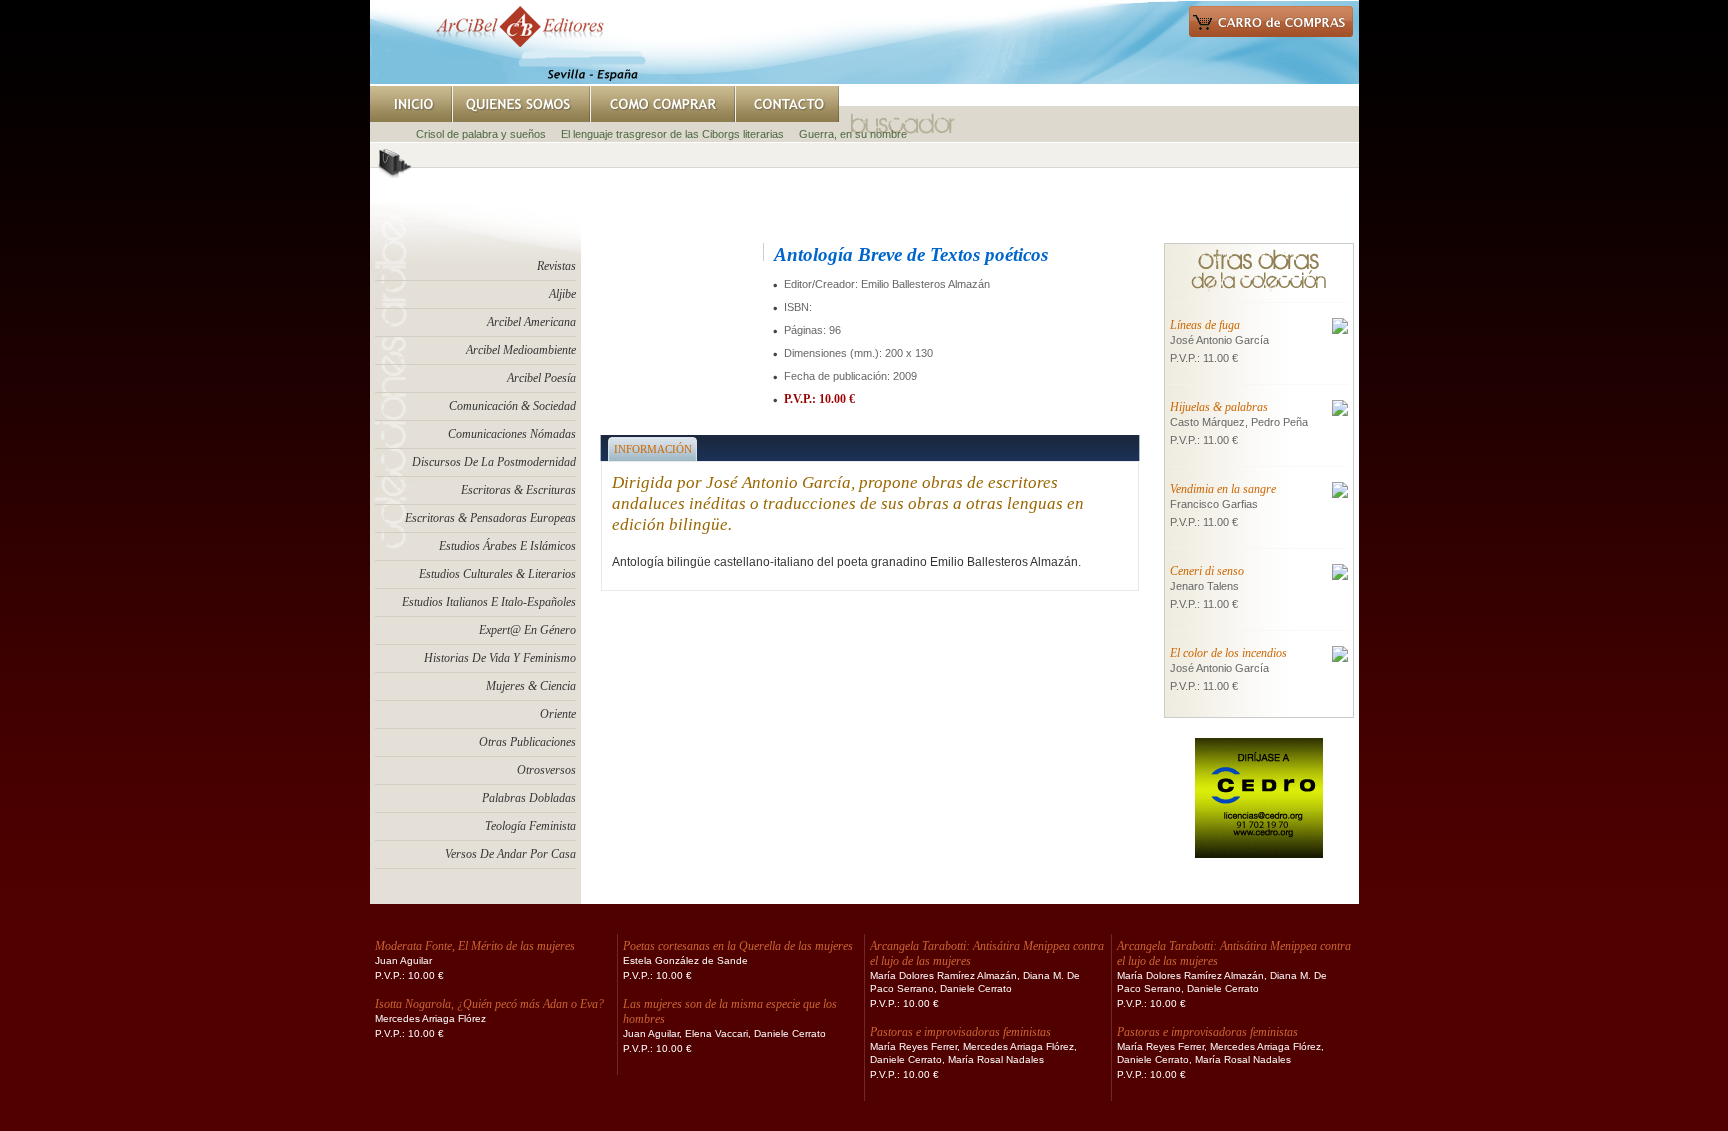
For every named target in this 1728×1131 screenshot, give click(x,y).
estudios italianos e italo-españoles (489, 602)
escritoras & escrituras (518, 490)
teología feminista (530, 826)
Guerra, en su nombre (853, 134)
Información (653, 449)
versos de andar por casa (510, 854)
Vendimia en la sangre (1223, 489)
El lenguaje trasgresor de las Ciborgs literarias (672, 134)
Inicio (411, 104)
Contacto (787, 104)
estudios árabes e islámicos (507, 546)
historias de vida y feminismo (500, 658)
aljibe (562, 294)
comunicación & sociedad (512, 406)
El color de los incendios (1228, 653)
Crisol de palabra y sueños (481, 134)
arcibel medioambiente (521, 350)
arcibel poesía (541, 378)
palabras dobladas (529, 798)
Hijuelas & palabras (1219, 407)
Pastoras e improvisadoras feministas (960, 1032)
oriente (558, 714)
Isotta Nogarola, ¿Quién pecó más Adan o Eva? (489, 1004)
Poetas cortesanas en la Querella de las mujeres (738, 946)
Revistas (556, 266)
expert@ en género (527, 630)
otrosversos (546, 770)
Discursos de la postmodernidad (494, 462)
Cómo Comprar (662, 104)
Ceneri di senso (1207, 571)
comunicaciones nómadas (512, 434)
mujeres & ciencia (531, 686)
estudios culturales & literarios (497, 574)
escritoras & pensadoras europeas (490, 518)
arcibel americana (531, 322)
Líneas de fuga (1205, 325)
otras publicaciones (527, 742)
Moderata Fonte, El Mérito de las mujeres (475, 946)
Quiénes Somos (521, 104)
